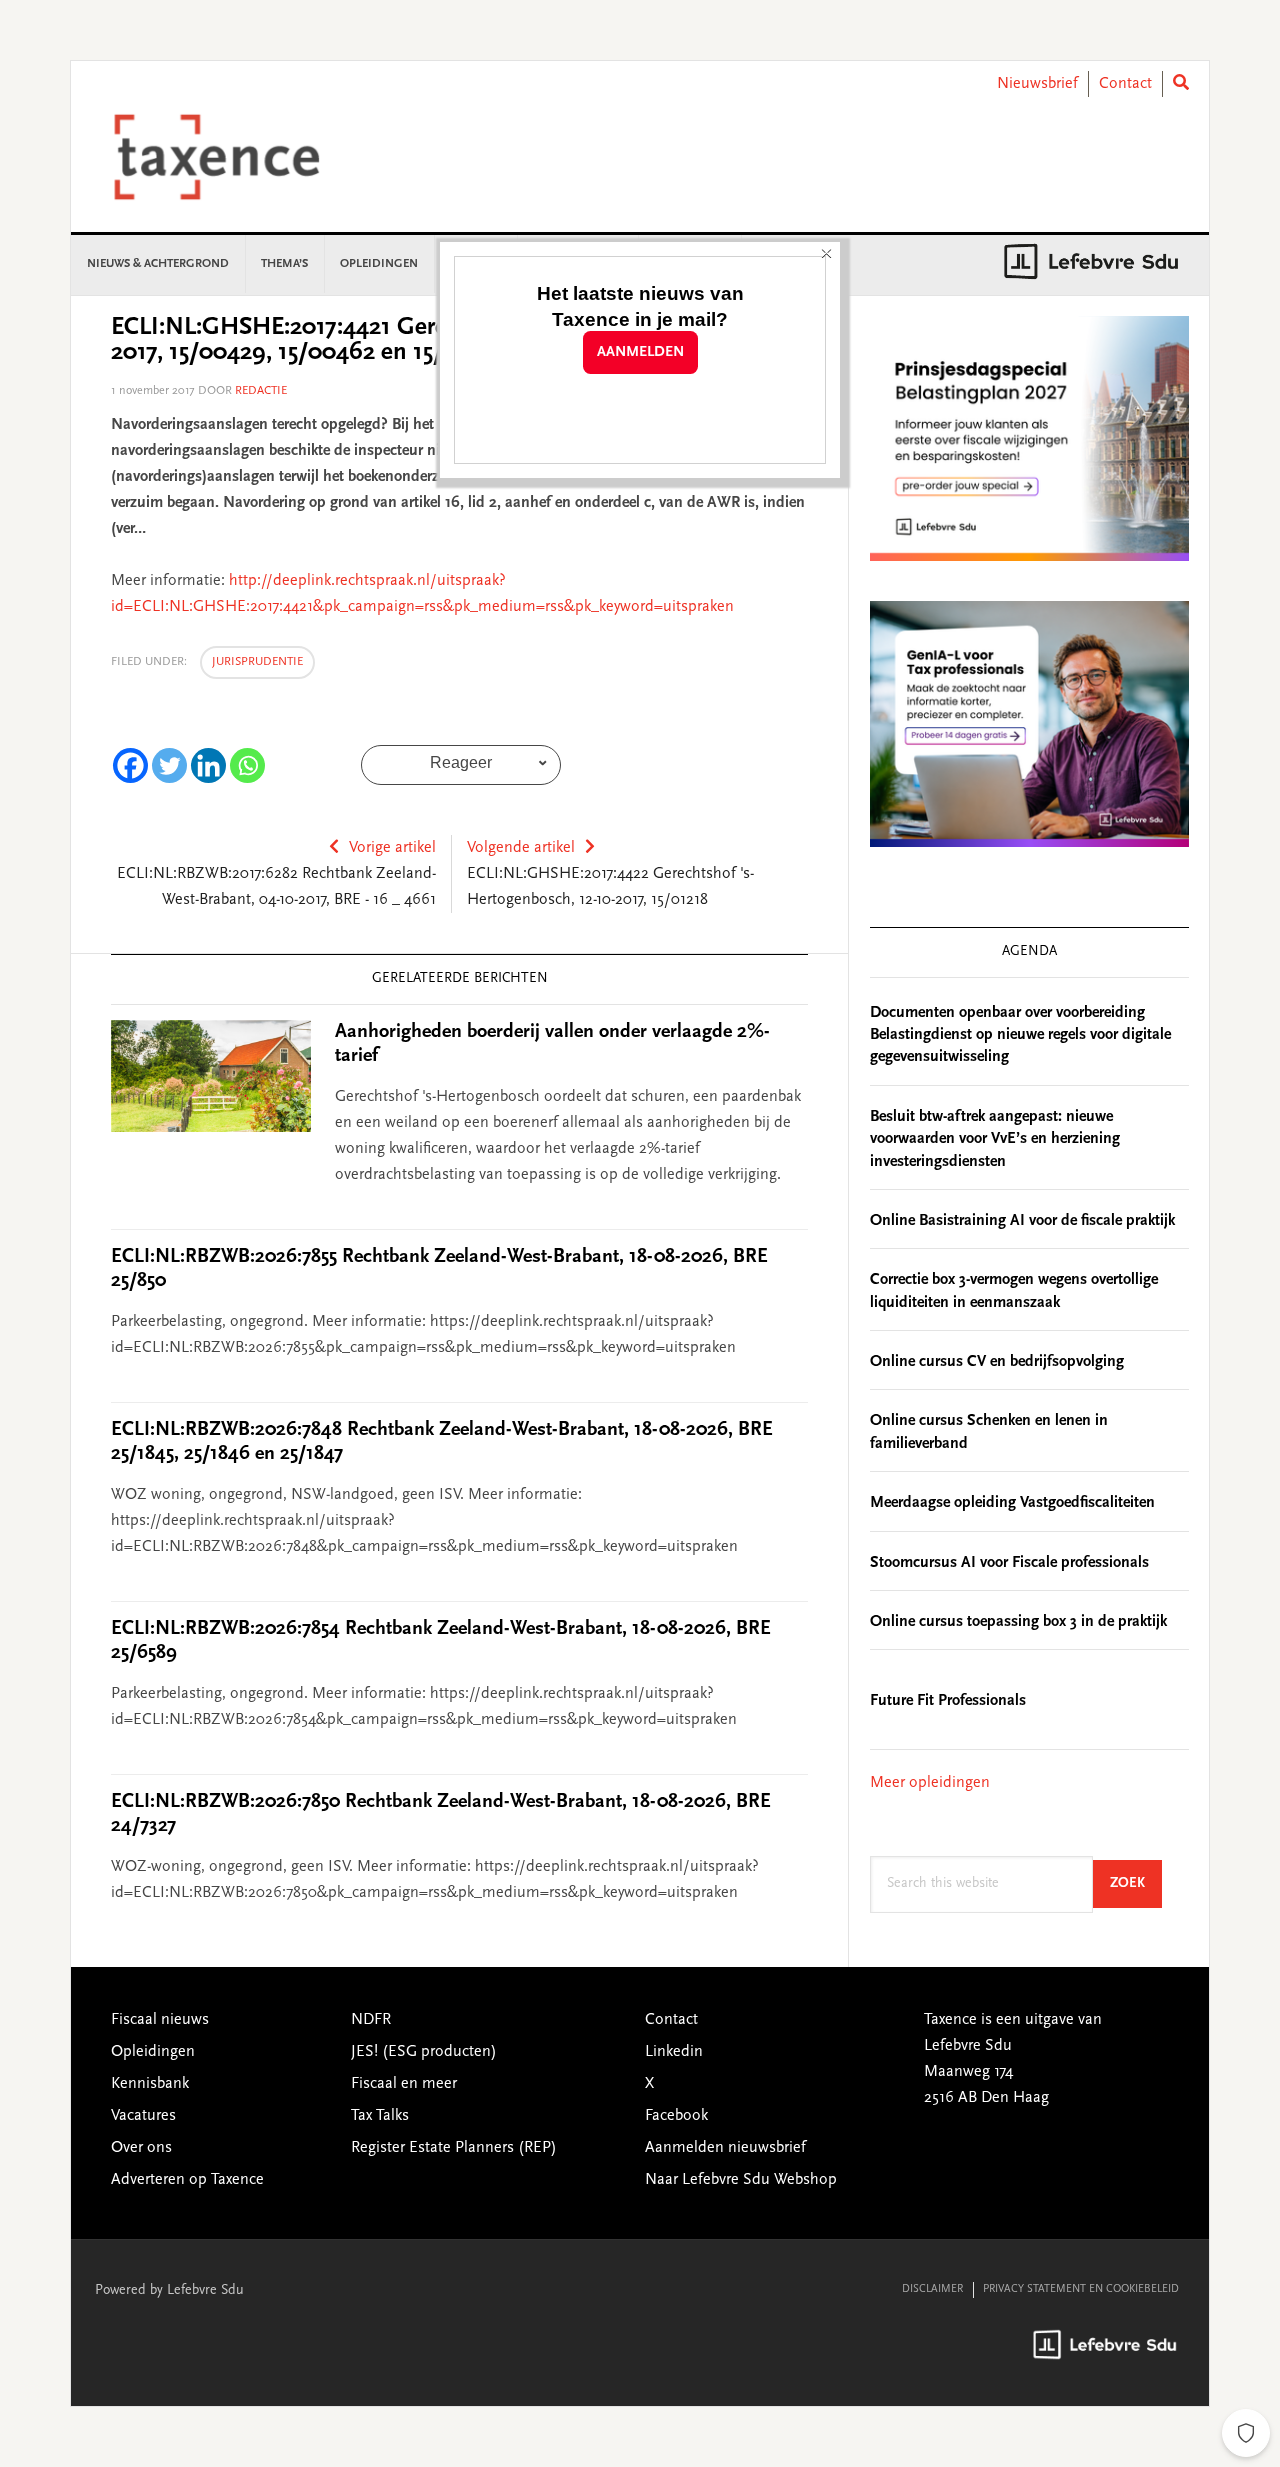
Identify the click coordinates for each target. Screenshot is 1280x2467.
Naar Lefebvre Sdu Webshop (741, 2180)
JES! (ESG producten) (424, 2052)
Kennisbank (150, 2084)
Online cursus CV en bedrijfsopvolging (997, 1362)
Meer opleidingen (930, 1783)
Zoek (1136, 1883)
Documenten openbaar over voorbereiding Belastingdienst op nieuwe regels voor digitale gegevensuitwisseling (1020, 1035)
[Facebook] (130, 765)
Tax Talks (380, 2116)
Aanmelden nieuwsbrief (725, 2148)
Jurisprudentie (257, 662)
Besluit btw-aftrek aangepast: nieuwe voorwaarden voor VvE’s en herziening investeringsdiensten (995, 1139)
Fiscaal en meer (404, 2084)
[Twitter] (169, 765)
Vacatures (143, 2116)
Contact (1125, 84)
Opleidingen (153, 2052)
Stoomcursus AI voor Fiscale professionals (1009, 1563)
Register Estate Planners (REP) (454, 2148)
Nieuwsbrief (1037, 84)
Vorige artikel (392, 848)
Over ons (141, 2148)
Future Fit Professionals (948, 1701)
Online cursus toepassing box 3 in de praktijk (1018, 1622)
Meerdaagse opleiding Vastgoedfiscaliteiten (1012, 1503)
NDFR (371, 2020)
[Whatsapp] (247, 765)
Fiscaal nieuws (160, 2020)
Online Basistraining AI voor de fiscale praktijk (1022, 1221)
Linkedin (674, 2052)
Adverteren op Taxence (187, 2180)
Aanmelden (640, 352)
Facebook (676, 2116)
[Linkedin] (208, 765)
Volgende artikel (521, 848)
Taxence (241, 157)
